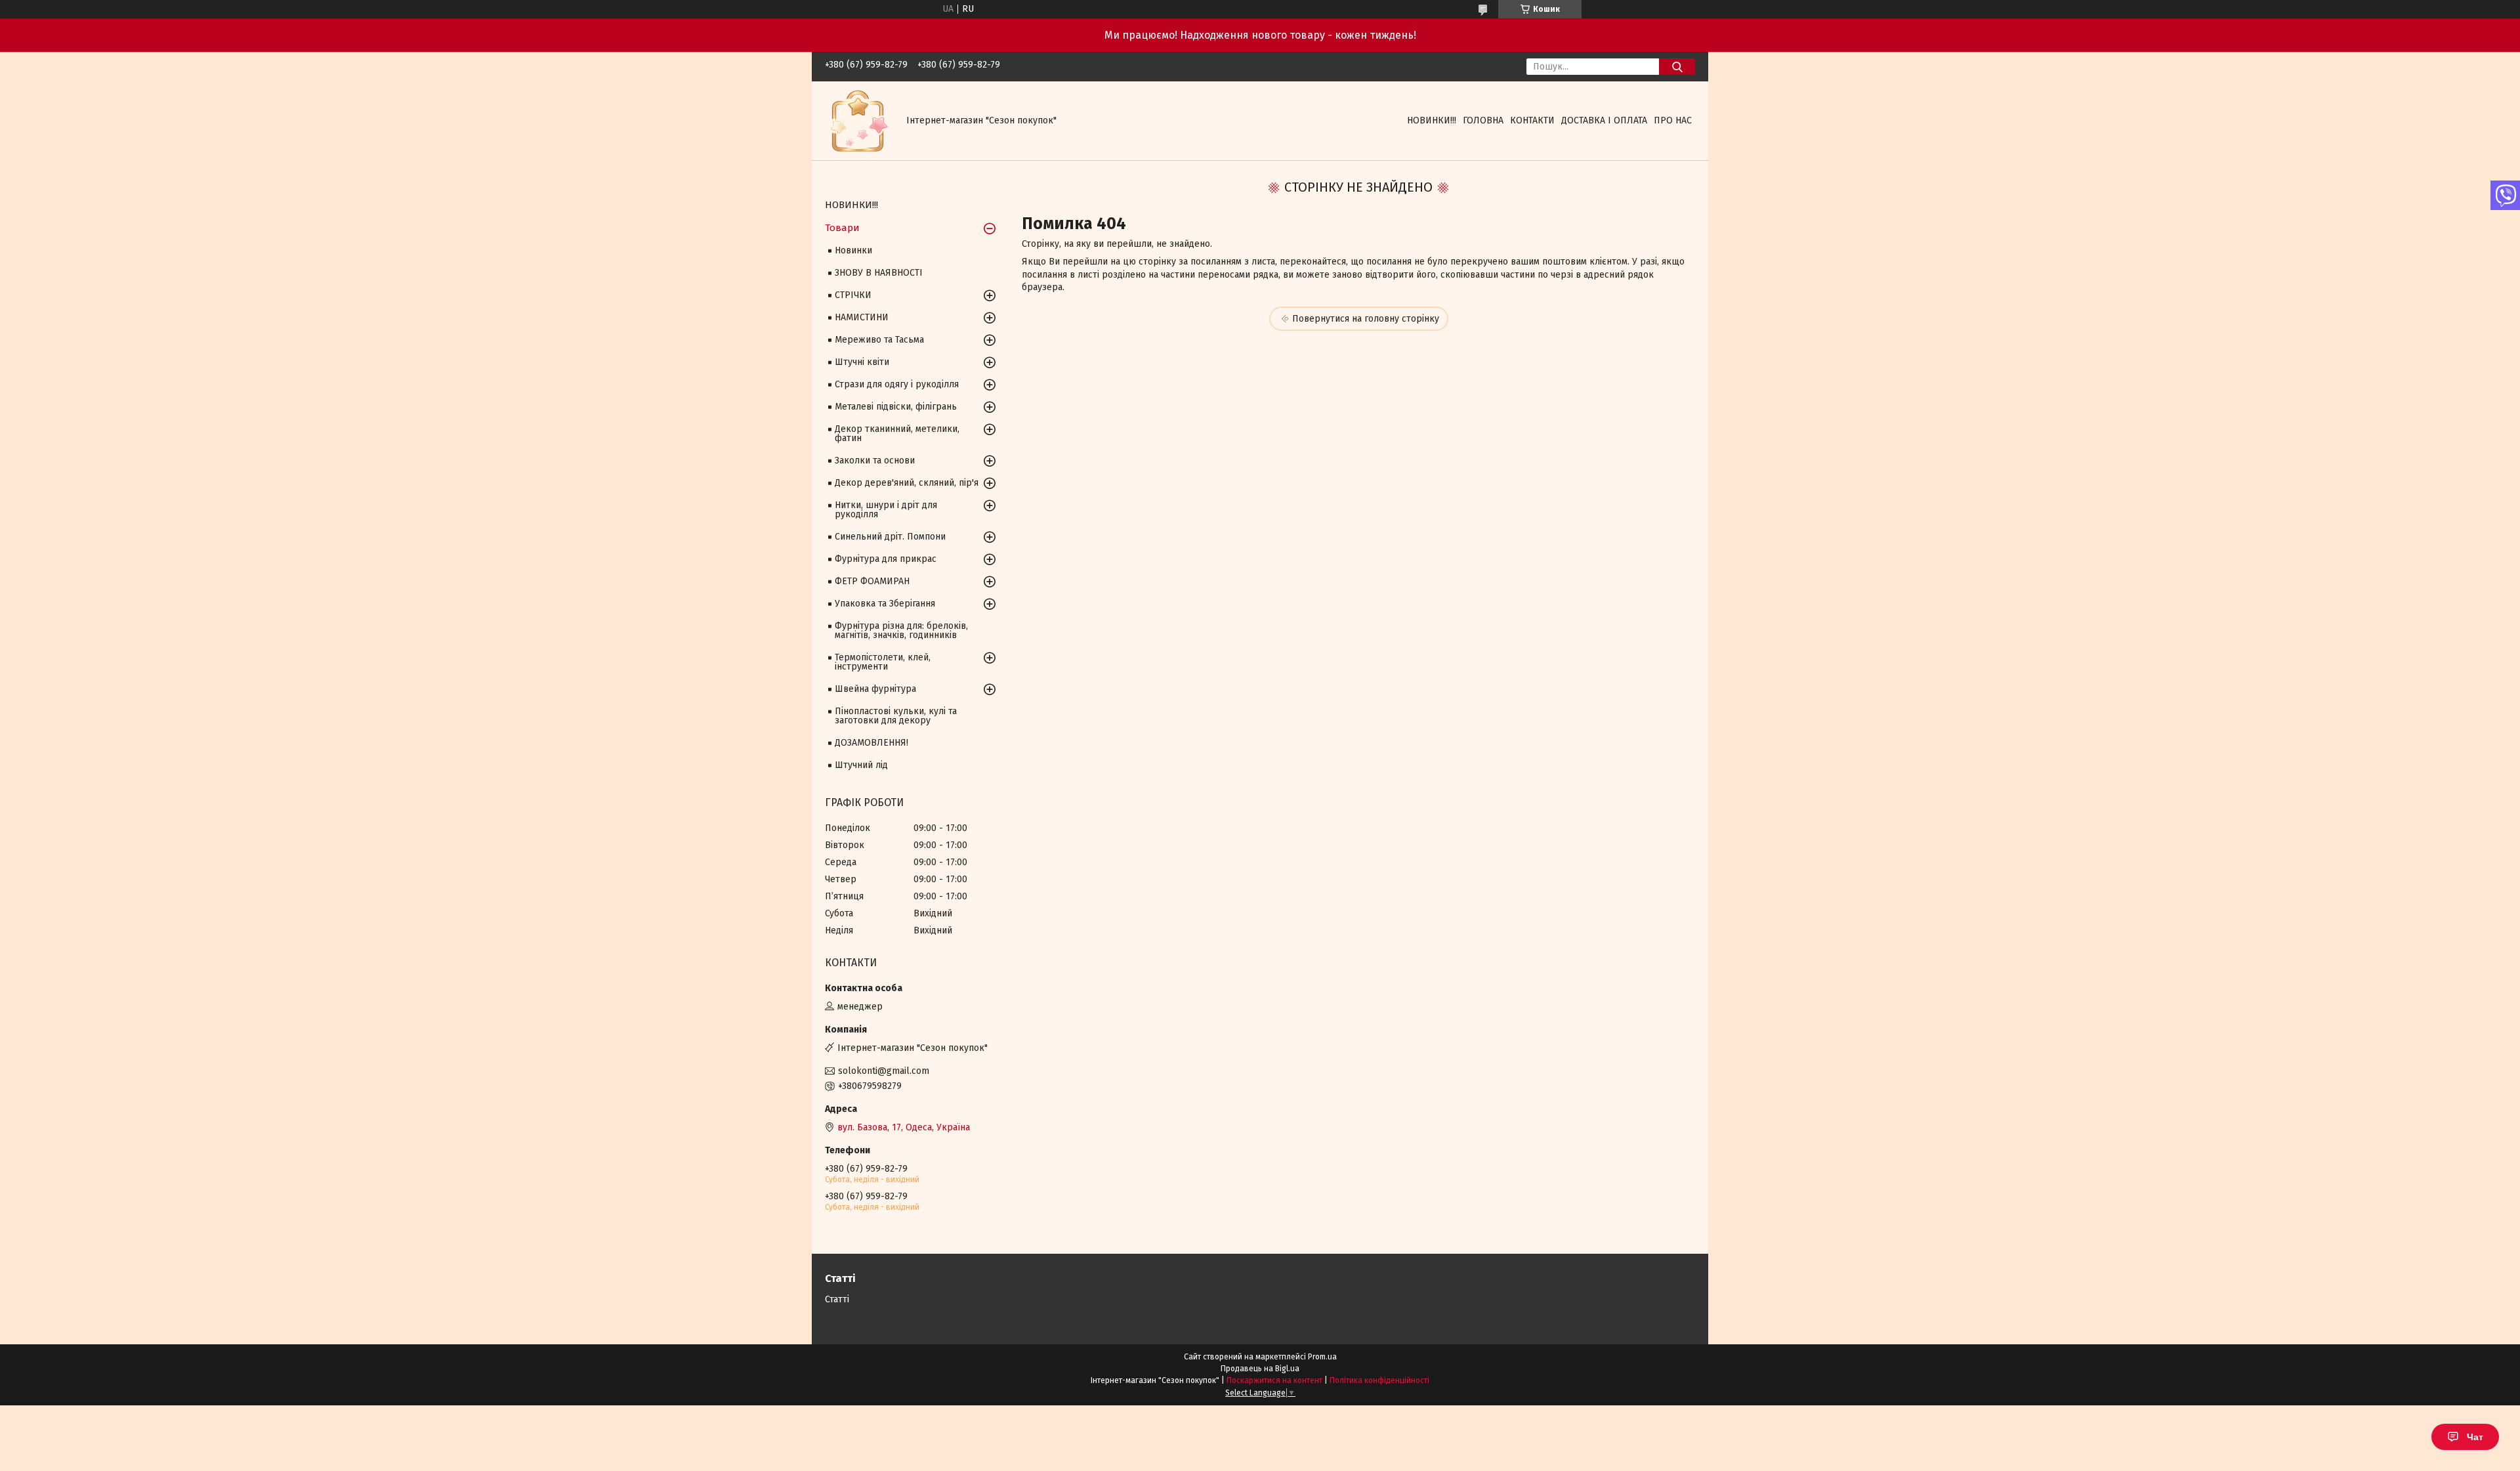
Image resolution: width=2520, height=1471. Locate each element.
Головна (1483, 120)
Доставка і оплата (1604, 120)
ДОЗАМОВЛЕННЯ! (871, 743)
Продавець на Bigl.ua (1260, 1369)
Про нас (1673, 120)
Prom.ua (1322, 1357)
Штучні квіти (862, 362)
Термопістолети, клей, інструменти (883, 662)
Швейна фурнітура (875, 689)
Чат (2475, 1437)
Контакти (1532, 120)
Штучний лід (861, 765)
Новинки (853, 250)
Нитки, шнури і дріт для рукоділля (886, 510)
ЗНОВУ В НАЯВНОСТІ (879, 273)
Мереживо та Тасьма (879, 340)
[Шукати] (1677, 67)
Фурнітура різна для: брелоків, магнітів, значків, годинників (901, 630)
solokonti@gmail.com (884, 1071)
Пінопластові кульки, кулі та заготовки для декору (896, 716)
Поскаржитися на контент (1274, 1380)
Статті (837, 1299)
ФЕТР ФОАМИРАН (872, 581)
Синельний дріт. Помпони (890, 537)
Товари (842, 228)
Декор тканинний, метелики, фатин (897, 434)
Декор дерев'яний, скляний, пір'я (907, 483)
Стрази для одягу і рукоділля (897, 384)
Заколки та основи (875, 460)
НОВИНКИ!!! (1432, 120)
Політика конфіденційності (1379, 1380)
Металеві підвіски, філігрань (896, 407)
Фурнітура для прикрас (886, 559)
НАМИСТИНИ (862, 317)
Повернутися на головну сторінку (1366, 319)
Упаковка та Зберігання (885, 604)
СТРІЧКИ (853, 295)
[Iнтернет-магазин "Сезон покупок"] (858, 120)
